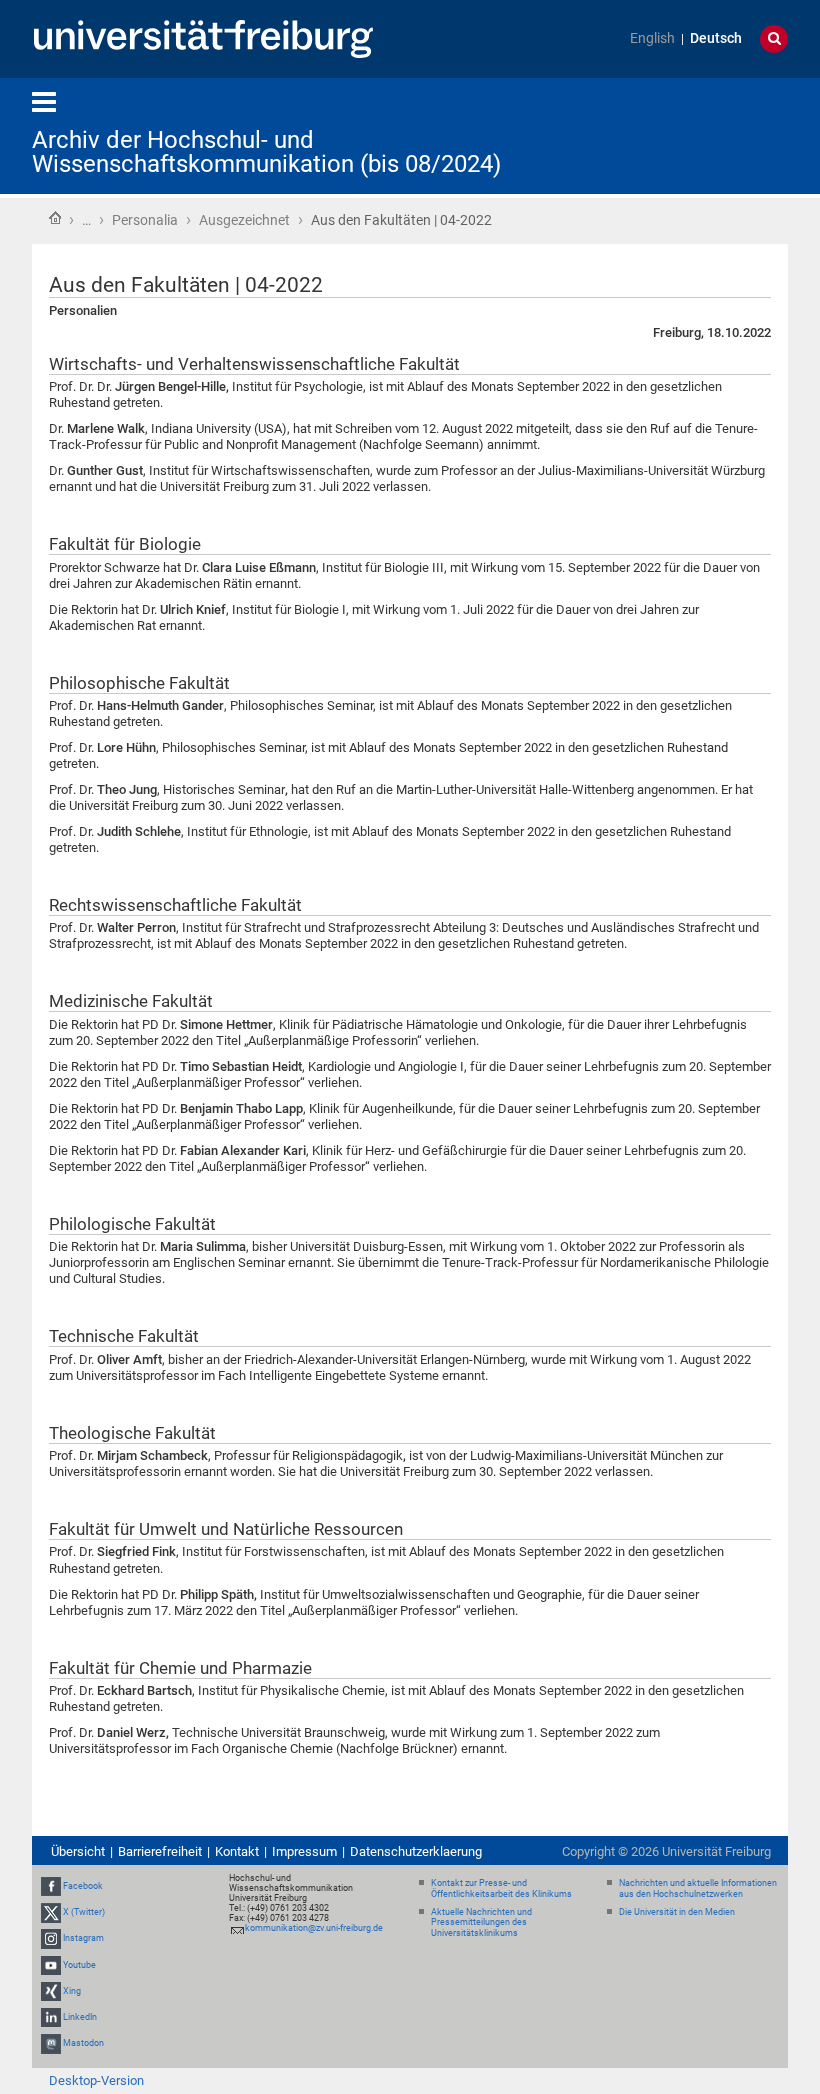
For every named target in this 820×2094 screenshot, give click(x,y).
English (652, 38)
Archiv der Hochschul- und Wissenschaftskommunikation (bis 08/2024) (266, 152)
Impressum (304, 1851)
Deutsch (716, 38)
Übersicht (78, 1851)
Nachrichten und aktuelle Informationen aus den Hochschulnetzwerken (698, 1888)
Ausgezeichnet (244, 220)
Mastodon (83, 2043)
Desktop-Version (96, 2080)
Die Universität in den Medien (677, 1912)
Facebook (83, 1886)
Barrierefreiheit (160, 1851)
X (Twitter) (84, 1912)
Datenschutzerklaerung (416, 1851)
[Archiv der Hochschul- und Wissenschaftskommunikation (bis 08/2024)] (690, 134)
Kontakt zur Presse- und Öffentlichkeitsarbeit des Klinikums (501, 1888)
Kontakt (237, 1851)
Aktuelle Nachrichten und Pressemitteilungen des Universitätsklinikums (481, 1923)
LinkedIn (80, 2017)
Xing (72, 1991)
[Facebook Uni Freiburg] (51, 1886)
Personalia (145, 220)
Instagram (83, 1938)
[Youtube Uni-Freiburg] (51, 1965)
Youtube (79, 1965)
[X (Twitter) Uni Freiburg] (51, 1912)
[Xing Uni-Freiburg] (51, 1991)
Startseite (55, 218)
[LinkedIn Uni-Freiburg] (51, 2017)
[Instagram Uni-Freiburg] (51, 1938)
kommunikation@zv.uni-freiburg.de (314, 1928)
